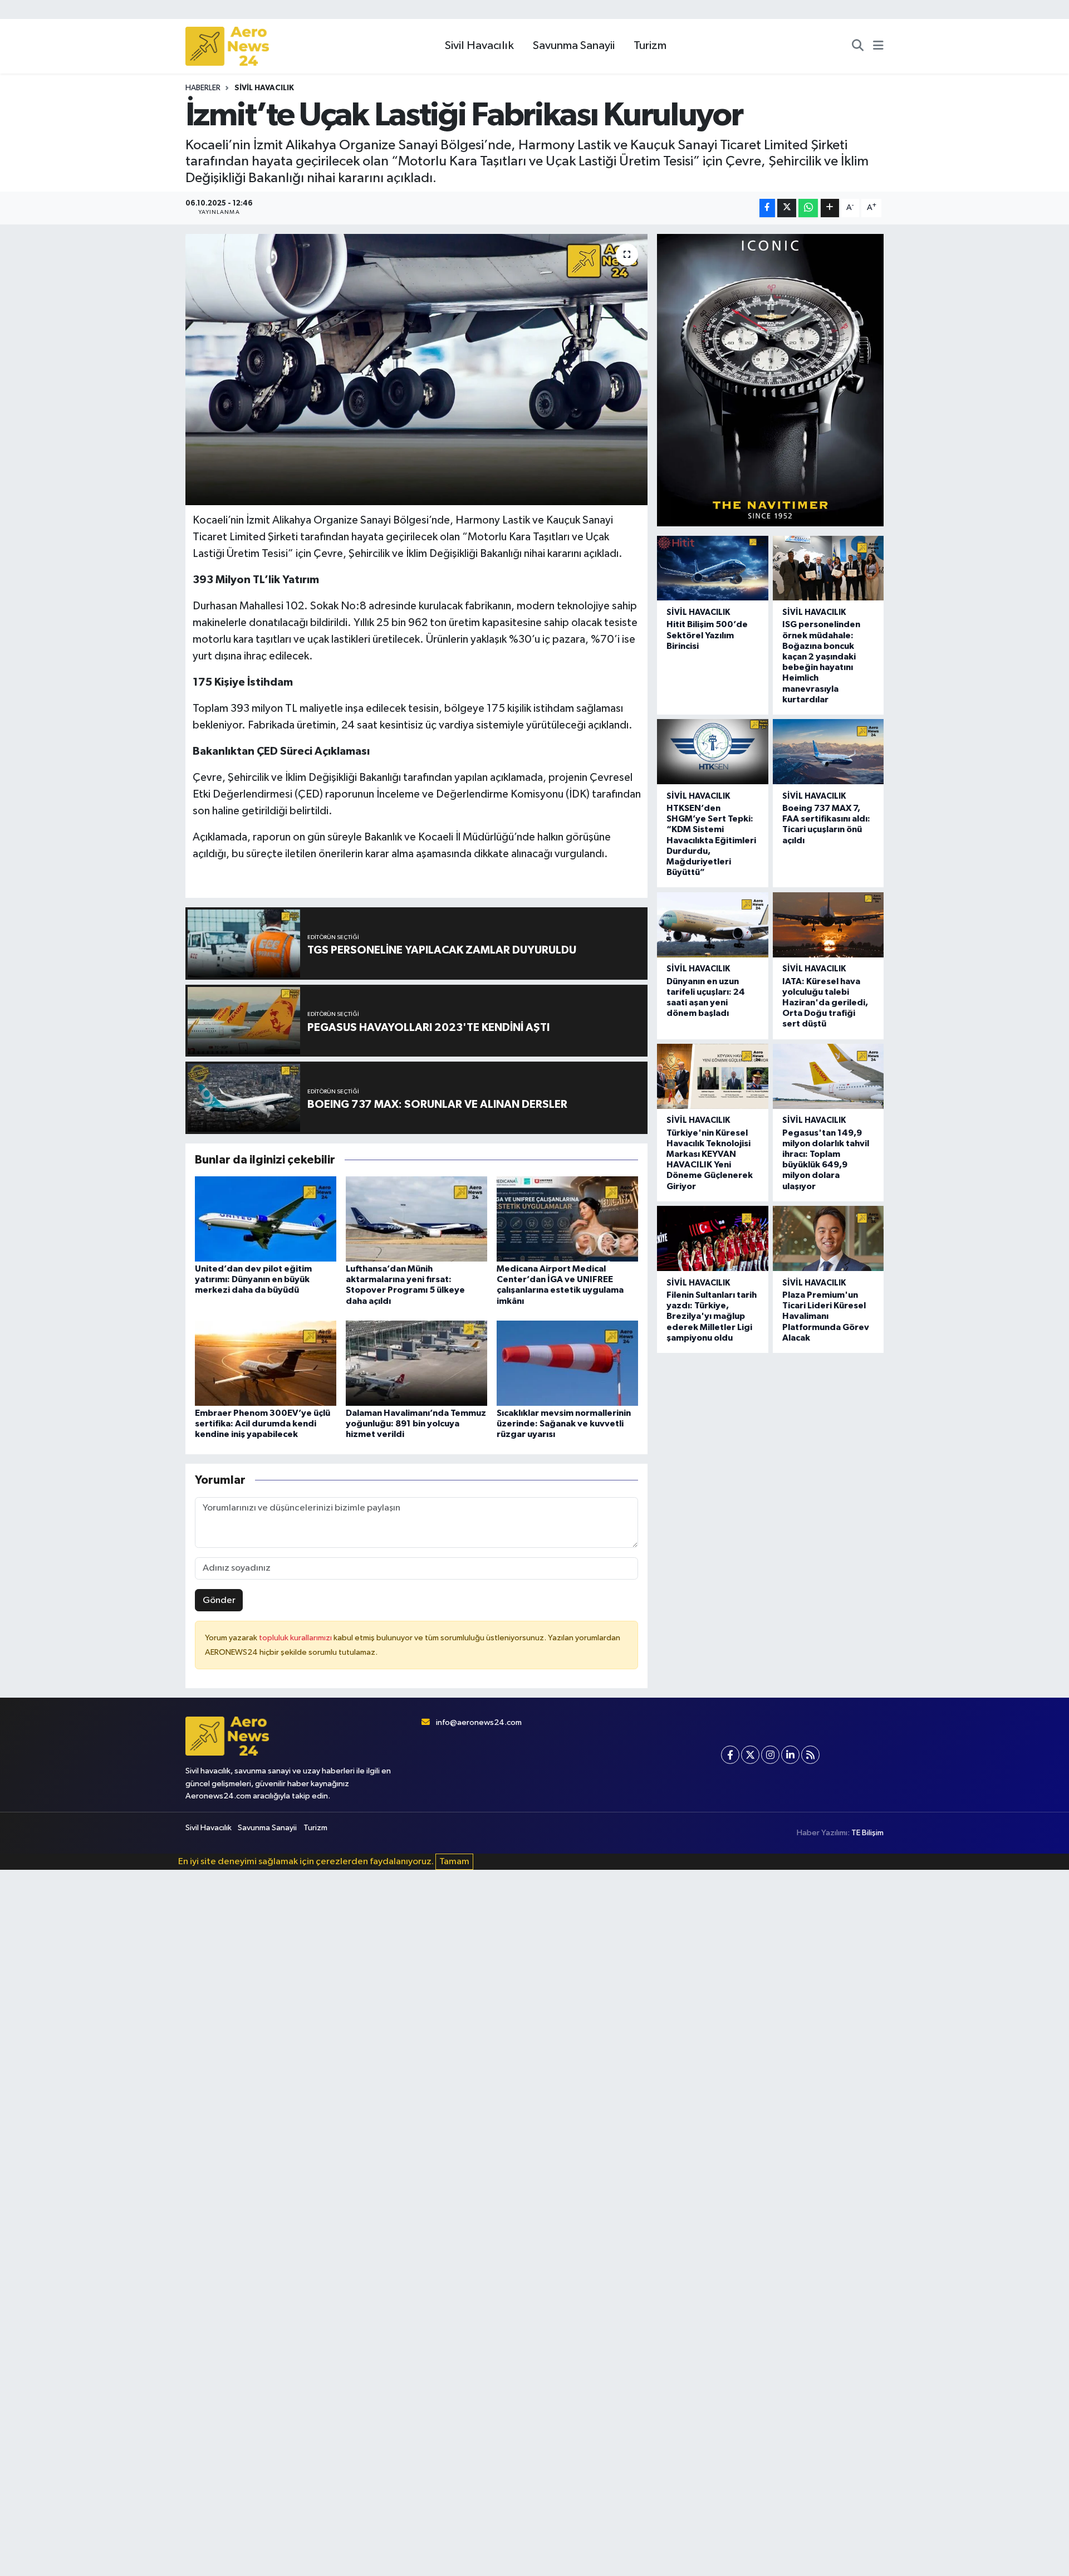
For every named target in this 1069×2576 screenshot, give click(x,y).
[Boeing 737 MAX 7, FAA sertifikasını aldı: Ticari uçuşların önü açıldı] (828, 752)
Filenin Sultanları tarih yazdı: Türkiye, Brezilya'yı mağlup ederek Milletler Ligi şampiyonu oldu (712, 1316)
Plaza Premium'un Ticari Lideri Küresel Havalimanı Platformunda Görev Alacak (826, 1316)
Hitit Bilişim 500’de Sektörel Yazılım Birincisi (707, 635)
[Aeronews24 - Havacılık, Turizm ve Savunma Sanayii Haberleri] (227, 47)
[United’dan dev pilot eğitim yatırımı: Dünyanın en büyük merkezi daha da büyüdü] (266, 1219)
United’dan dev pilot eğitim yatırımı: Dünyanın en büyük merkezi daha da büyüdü (253, 1279)
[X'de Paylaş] (787, 208)
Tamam (454, 1862)
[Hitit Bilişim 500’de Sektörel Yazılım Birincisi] (712, 568)
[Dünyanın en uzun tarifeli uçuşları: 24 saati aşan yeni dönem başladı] (712, 925)
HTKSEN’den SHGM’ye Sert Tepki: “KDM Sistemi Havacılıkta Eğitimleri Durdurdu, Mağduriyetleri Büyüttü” (711, 840)
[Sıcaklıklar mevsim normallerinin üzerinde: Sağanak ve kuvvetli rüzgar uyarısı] (567, 1363)
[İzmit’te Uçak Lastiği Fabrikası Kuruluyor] (417, 370)
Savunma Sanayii (574, 46)
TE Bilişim (867, 1833)
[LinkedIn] (790, 1755)
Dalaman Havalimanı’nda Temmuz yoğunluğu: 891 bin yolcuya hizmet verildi (416, 1424)
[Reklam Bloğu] (770, 380)
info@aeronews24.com (479, 1722)
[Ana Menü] (878, 46)
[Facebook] (730, 1755)
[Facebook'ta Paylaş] (767, 208)
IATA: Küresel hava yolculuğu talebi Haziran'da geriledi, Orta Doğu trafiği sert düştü (825, 1003)
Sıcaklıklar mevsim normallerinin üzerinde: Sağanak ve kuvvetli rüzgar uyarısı (564, 1424)
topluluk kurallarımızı (296, 1638)
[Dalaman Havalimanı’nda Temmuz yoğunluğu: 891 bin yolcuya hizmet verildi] (416, 1363)
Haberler (203, 88)
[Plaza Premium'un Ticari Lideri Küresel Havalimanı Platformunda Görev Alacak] (828, 1238)
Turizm (650, 46)
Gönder (219, 1600)
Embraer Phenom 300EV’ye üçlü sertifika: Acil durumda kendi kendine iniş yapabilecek (263, 1424)
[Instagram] (770, 1755)
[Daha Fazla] (830, 208)
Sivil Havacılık (479, 46)
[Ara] (858, 46)
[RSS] (810, 1755)
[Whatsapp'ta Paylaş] (808, 208)
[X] (750, 1755)
